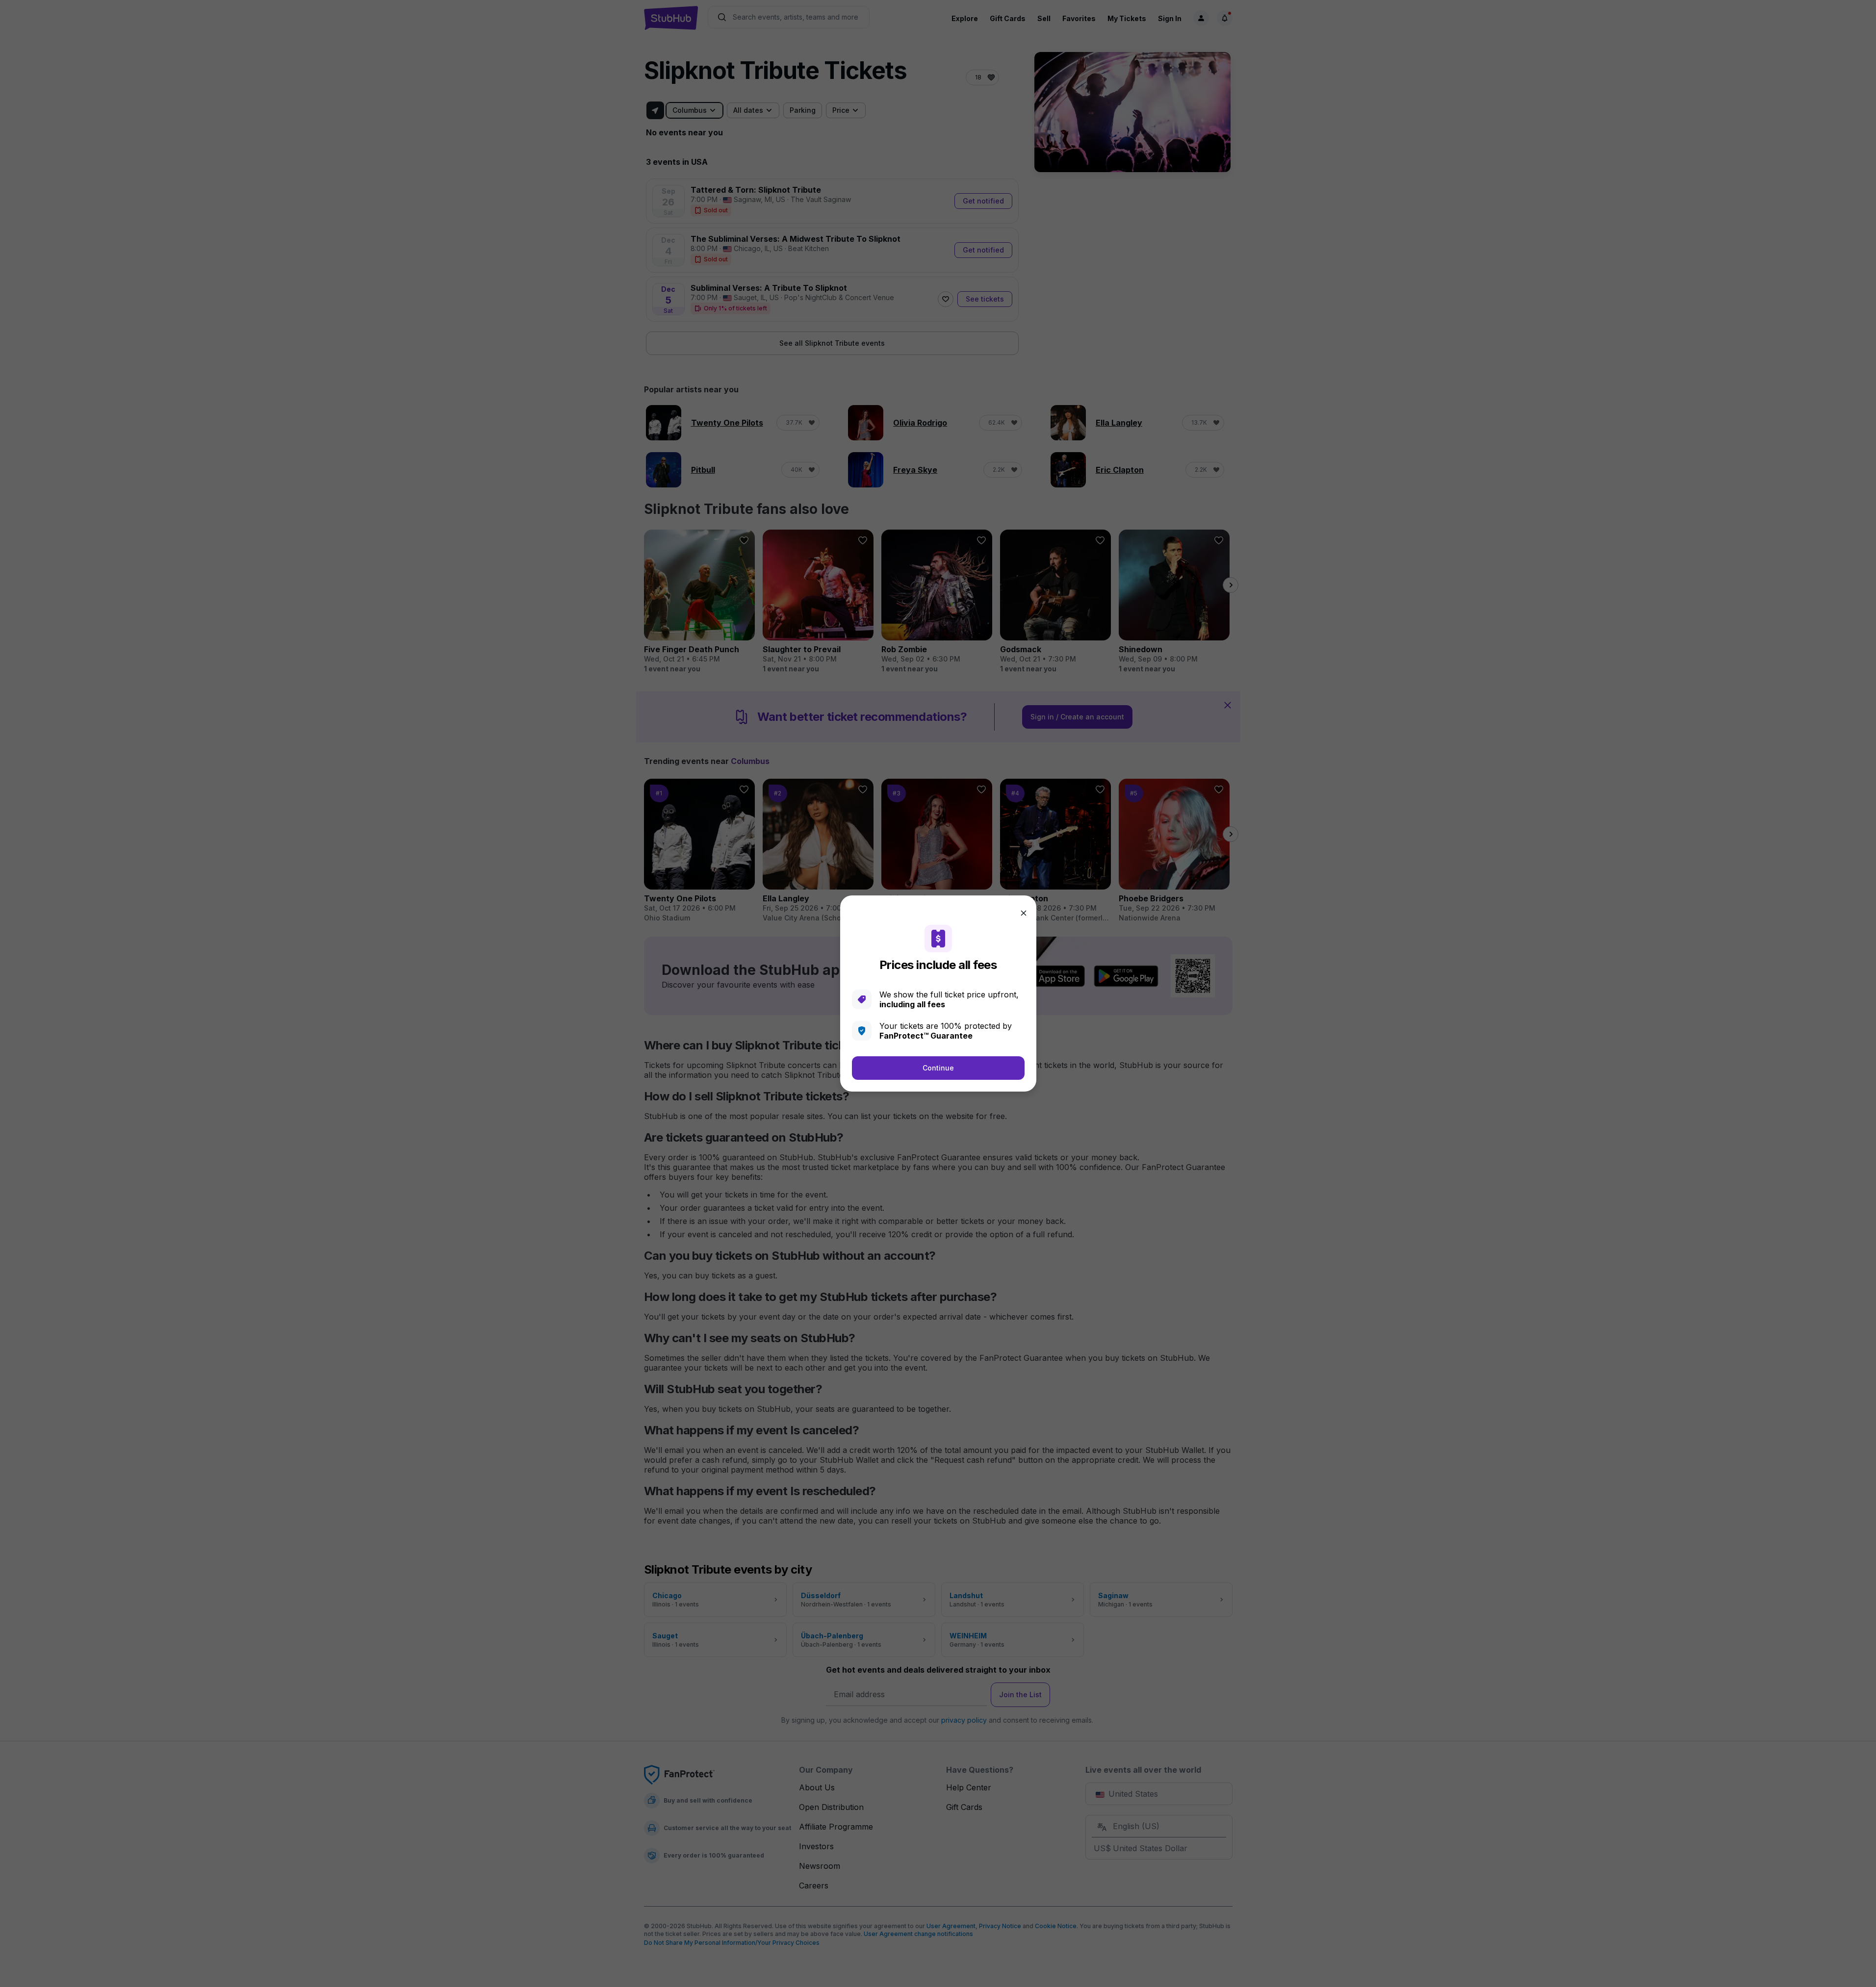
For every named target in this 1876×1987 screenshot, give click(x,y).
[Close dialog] (1024, 913)
